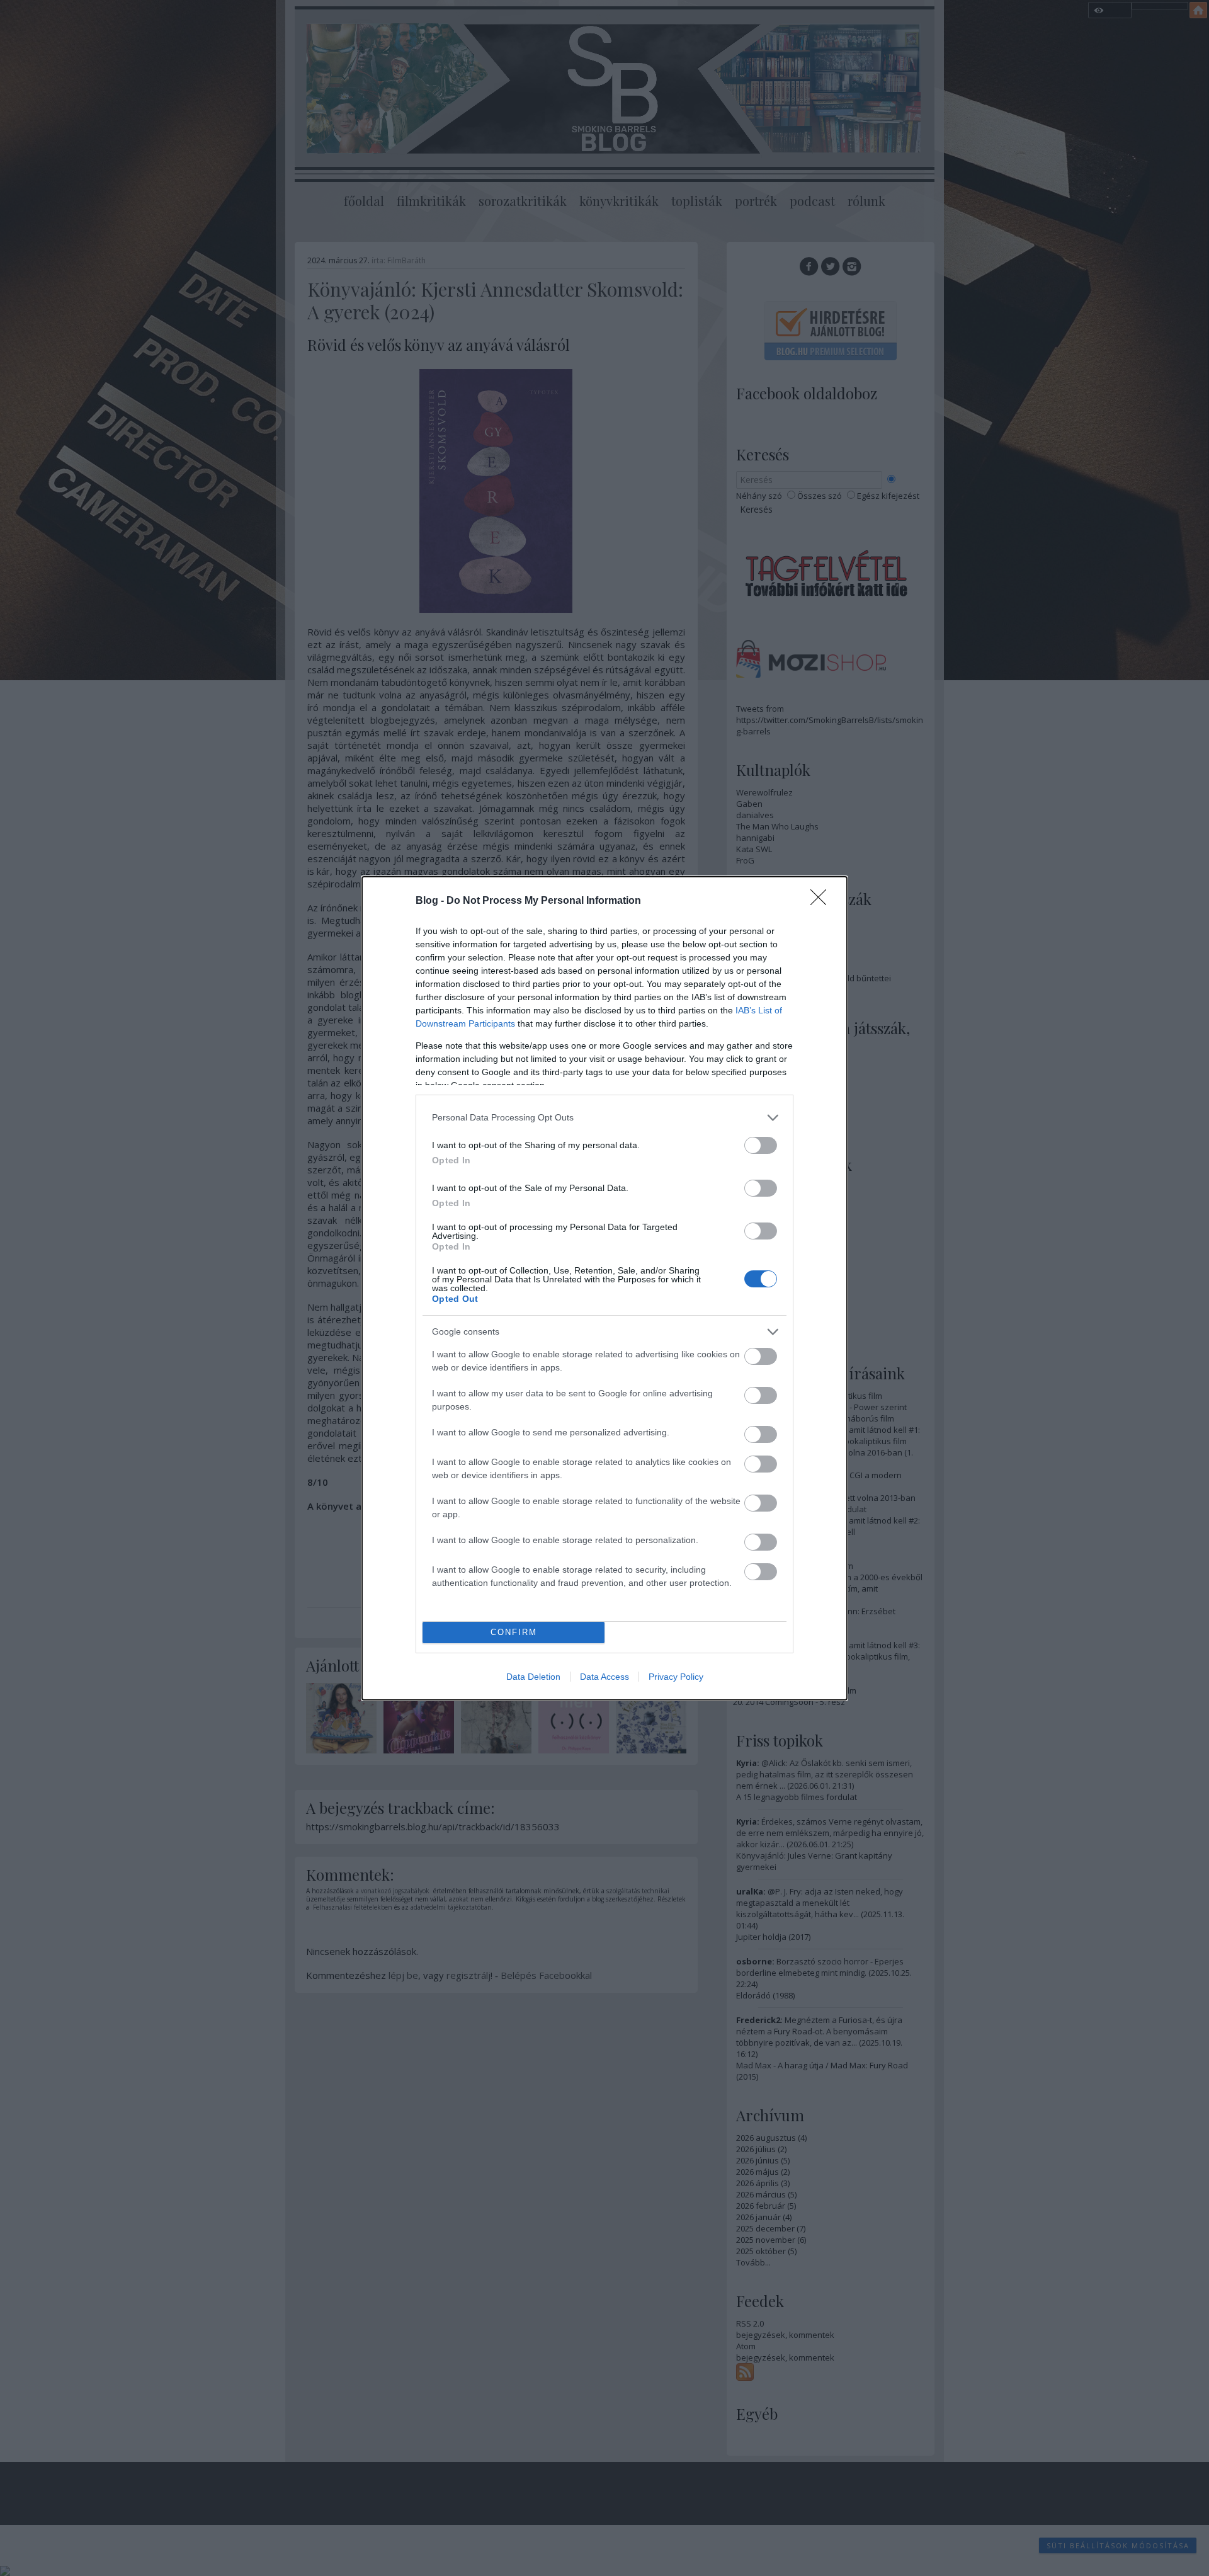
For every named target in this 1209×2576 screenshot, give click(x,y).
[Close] (822, 901)
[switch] (761, 1145)
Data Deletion (533, 1677)
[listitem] (604, 1118)
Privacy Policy (676, 1677)
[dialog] (604, 1288)
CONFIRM (514, 1632)
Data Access (604, 1677)
